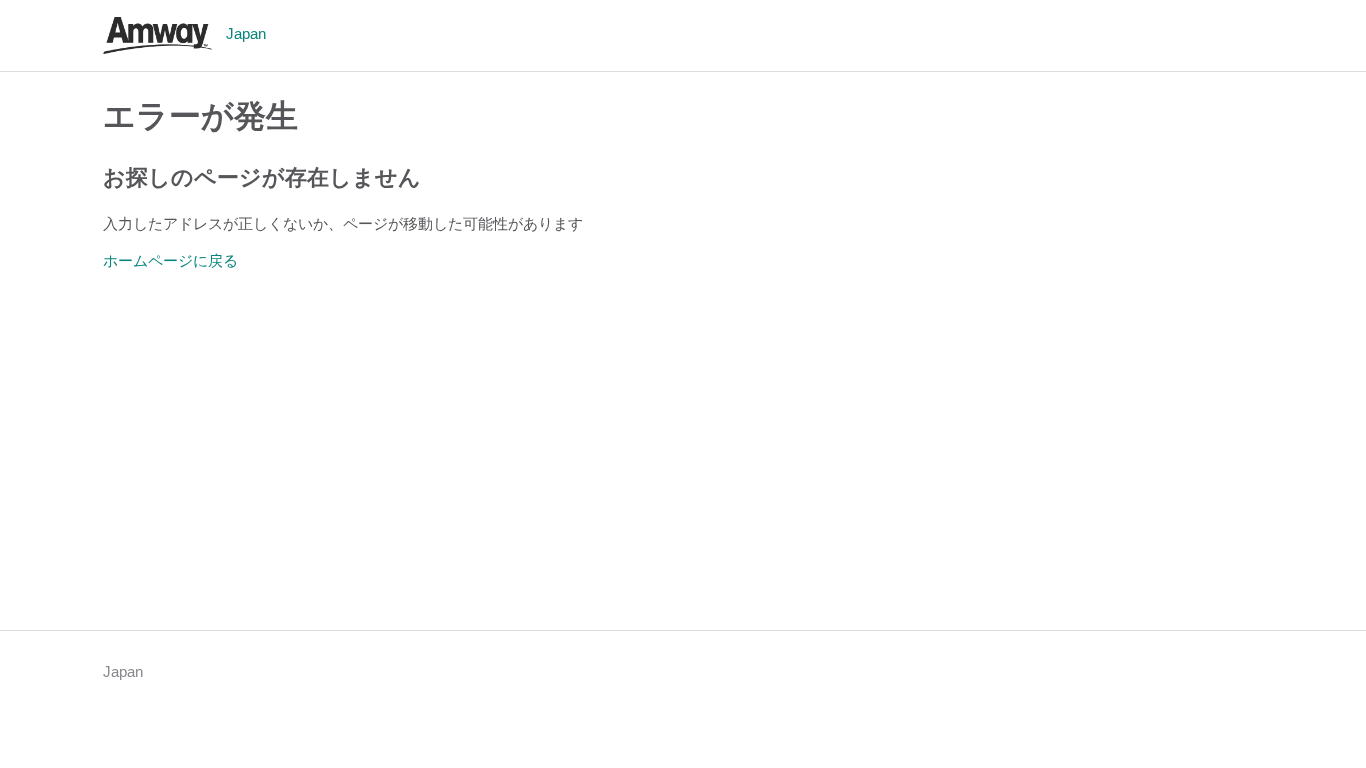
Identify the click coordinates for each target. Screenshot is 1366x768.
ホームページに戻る (170, 260)
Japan (123, 671)
